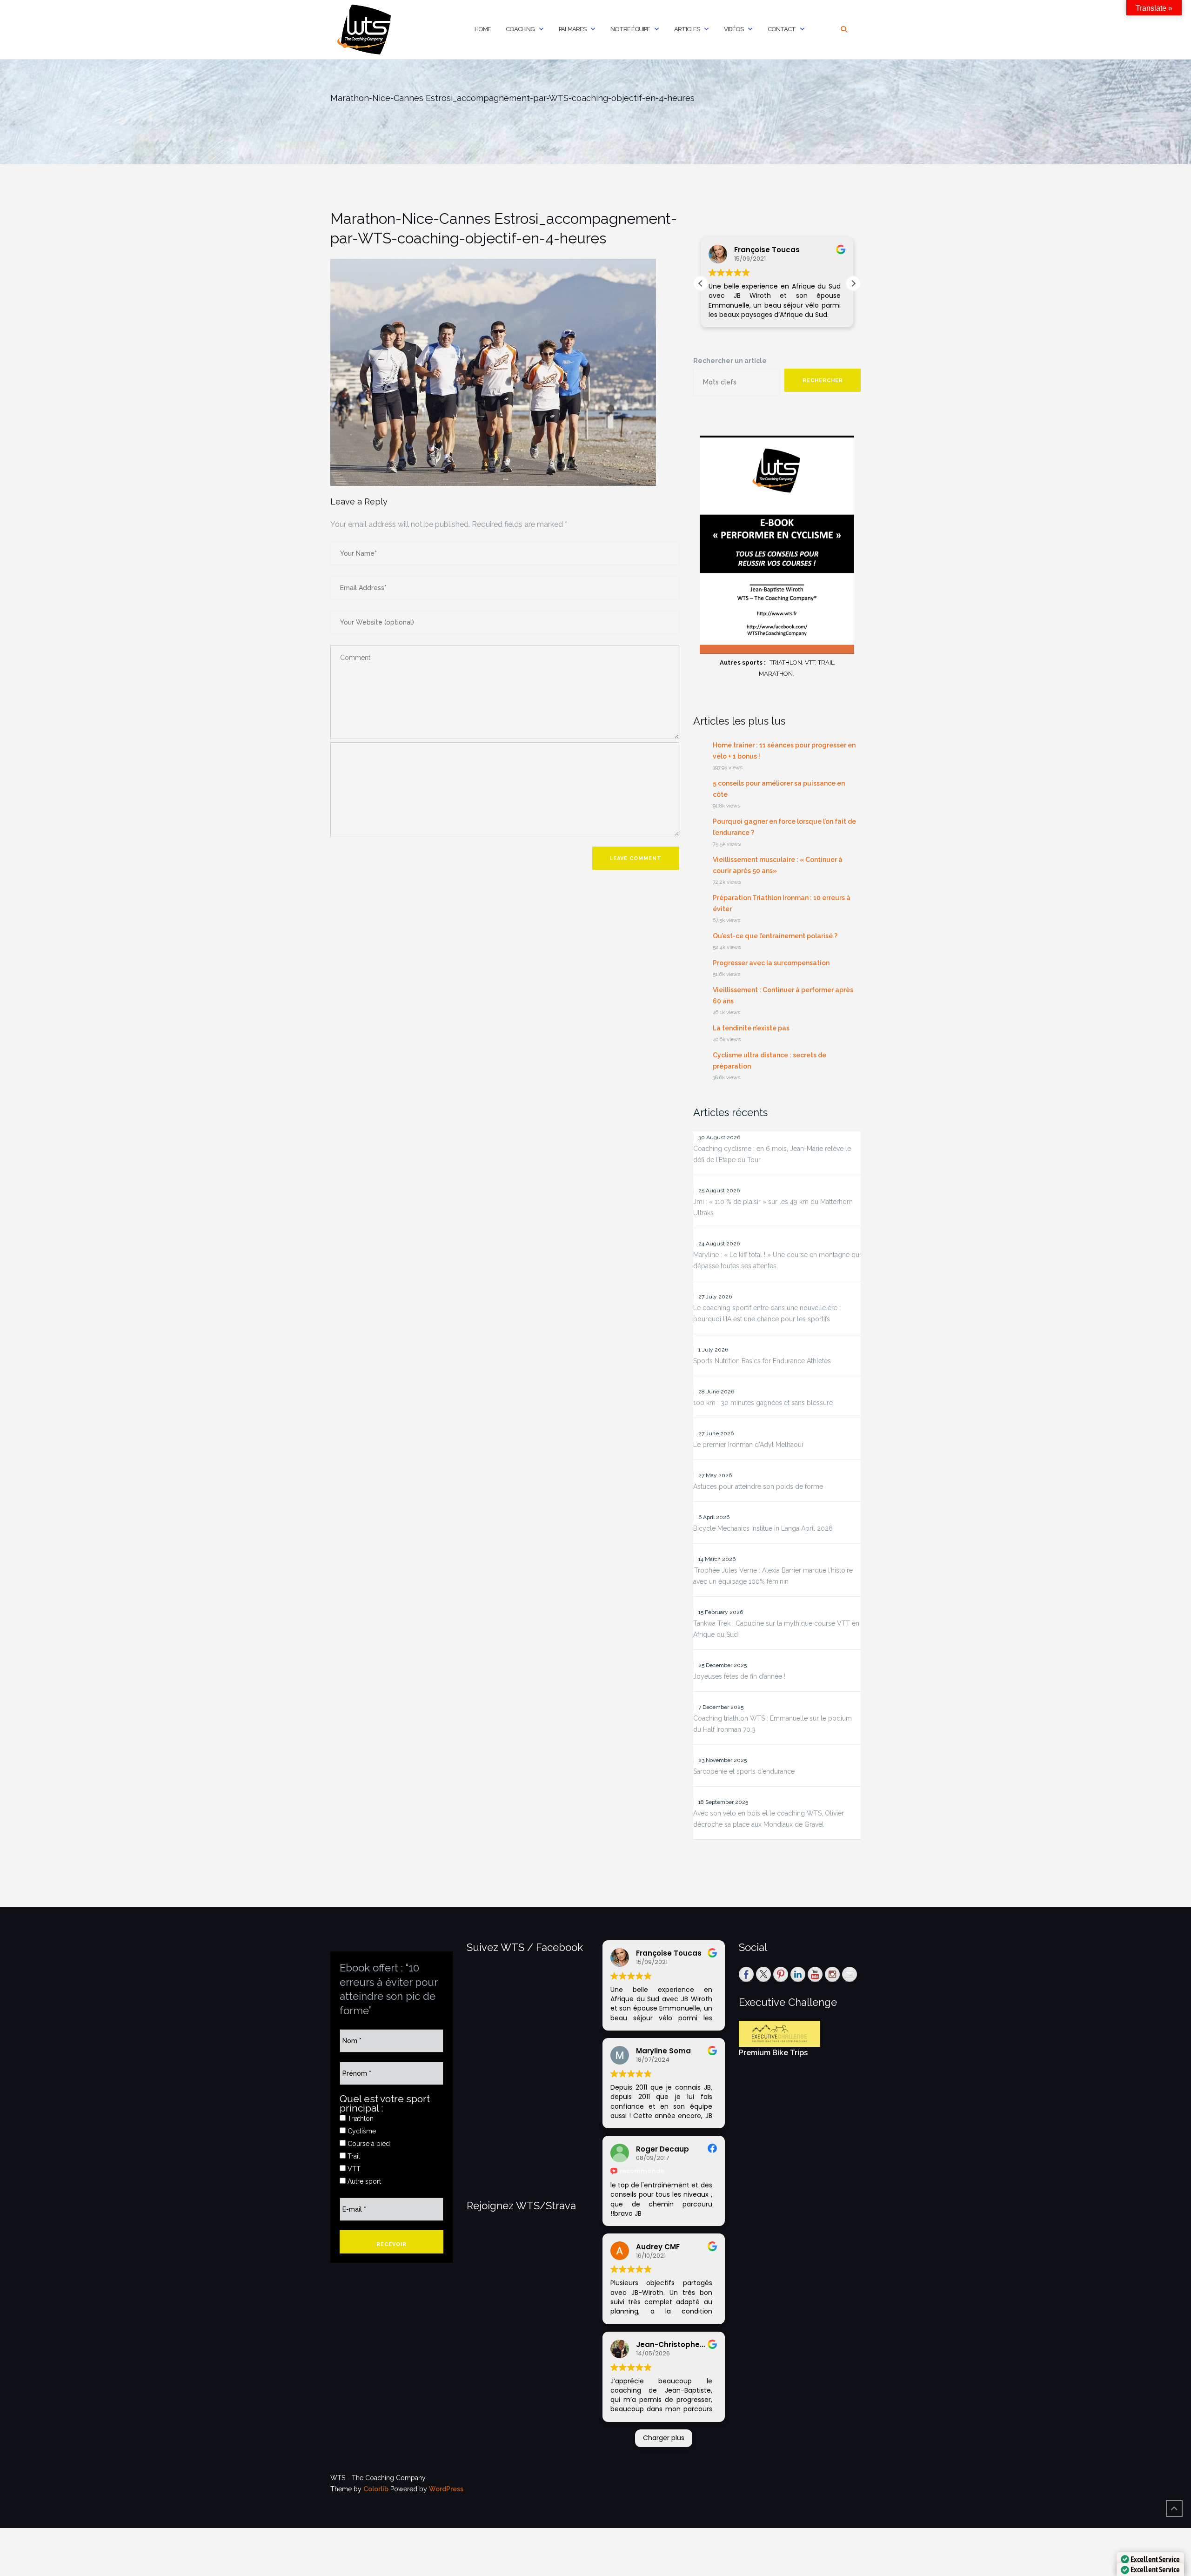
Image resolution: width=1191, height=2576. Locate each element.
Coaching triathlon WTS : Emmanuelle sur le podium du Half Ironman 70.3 (773, 1724)
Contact (782, 29)
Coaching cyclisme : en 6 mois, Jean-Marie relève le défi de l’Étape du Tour (772, 1154)
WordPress (446, 2489)
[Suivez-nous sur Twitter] (763, 1974)
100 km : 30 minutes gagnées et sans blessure (763, 1403)
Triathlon (360, 2119)
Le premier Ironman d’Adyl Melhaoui (748, 1445)
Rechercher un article (730, 361)
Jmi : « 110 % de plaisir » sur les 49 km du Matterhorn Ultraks (773, 1207)
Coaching (520, 29)
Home (483, 29)
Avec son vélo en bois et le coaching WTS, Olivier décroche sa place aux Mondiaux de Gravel (769, 1819)
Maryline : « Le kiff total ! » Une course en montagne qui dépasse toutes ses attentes (777, 1260)
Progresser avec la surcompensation (771, 963)
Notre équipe (630, 29)
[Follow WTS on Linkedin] (798, 1974)
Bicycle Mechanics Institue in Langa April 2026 (763, 1528)
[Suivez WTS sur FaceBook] (746, 1974)
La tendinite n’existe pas (751, 1028)
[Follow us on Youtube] (815, 1974)
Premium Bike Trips (773, 2053)
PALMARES (572, 29)
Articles (687, 29)
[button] (853, 283)
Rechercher (823, 380)
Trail (353, 2156)
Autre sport (363, 2181)
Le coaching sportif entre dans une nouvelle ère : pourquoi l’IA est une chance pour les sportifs (767, 1313)
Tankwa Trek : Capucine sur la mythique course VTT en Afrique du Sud (776, 1629)
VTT (353, 2169)
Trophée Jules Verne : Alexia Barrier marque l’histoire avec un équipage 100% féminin (773, 1576)
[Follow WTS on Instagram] (832, 1974)
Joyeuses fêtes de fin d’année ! (739, 1676)
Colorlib (376, 2489)
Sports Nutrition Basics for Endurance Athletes (762, 1361)
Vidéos (734, 29)
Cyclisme (361, 2131)
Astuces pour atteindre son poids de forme (758, 1486)
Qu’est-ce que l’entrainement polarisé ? (775, 936)
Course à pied (368, 2144)
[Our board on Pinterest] (781, 1974)
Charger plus (664, 2438)
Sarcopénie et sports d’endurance (744, 1771)
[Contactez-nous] (850, 1974)
